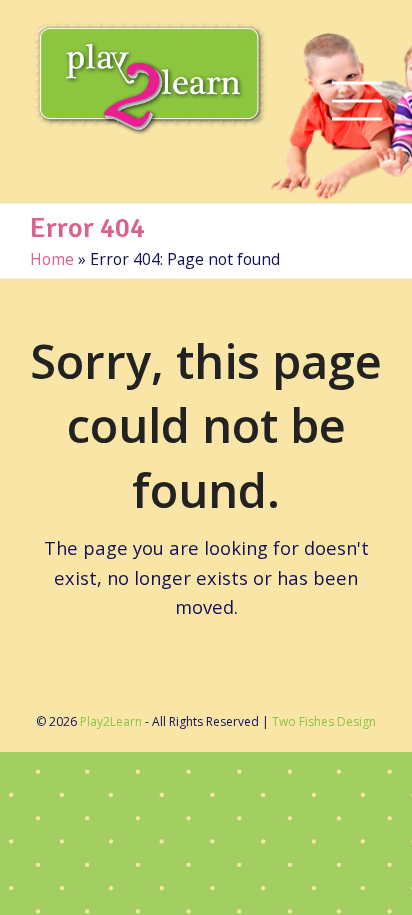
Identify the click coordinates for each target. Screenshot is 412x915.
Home (52, 259)
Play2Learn (111, 721)
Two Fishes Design (324, 721)
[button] (357, 101)
